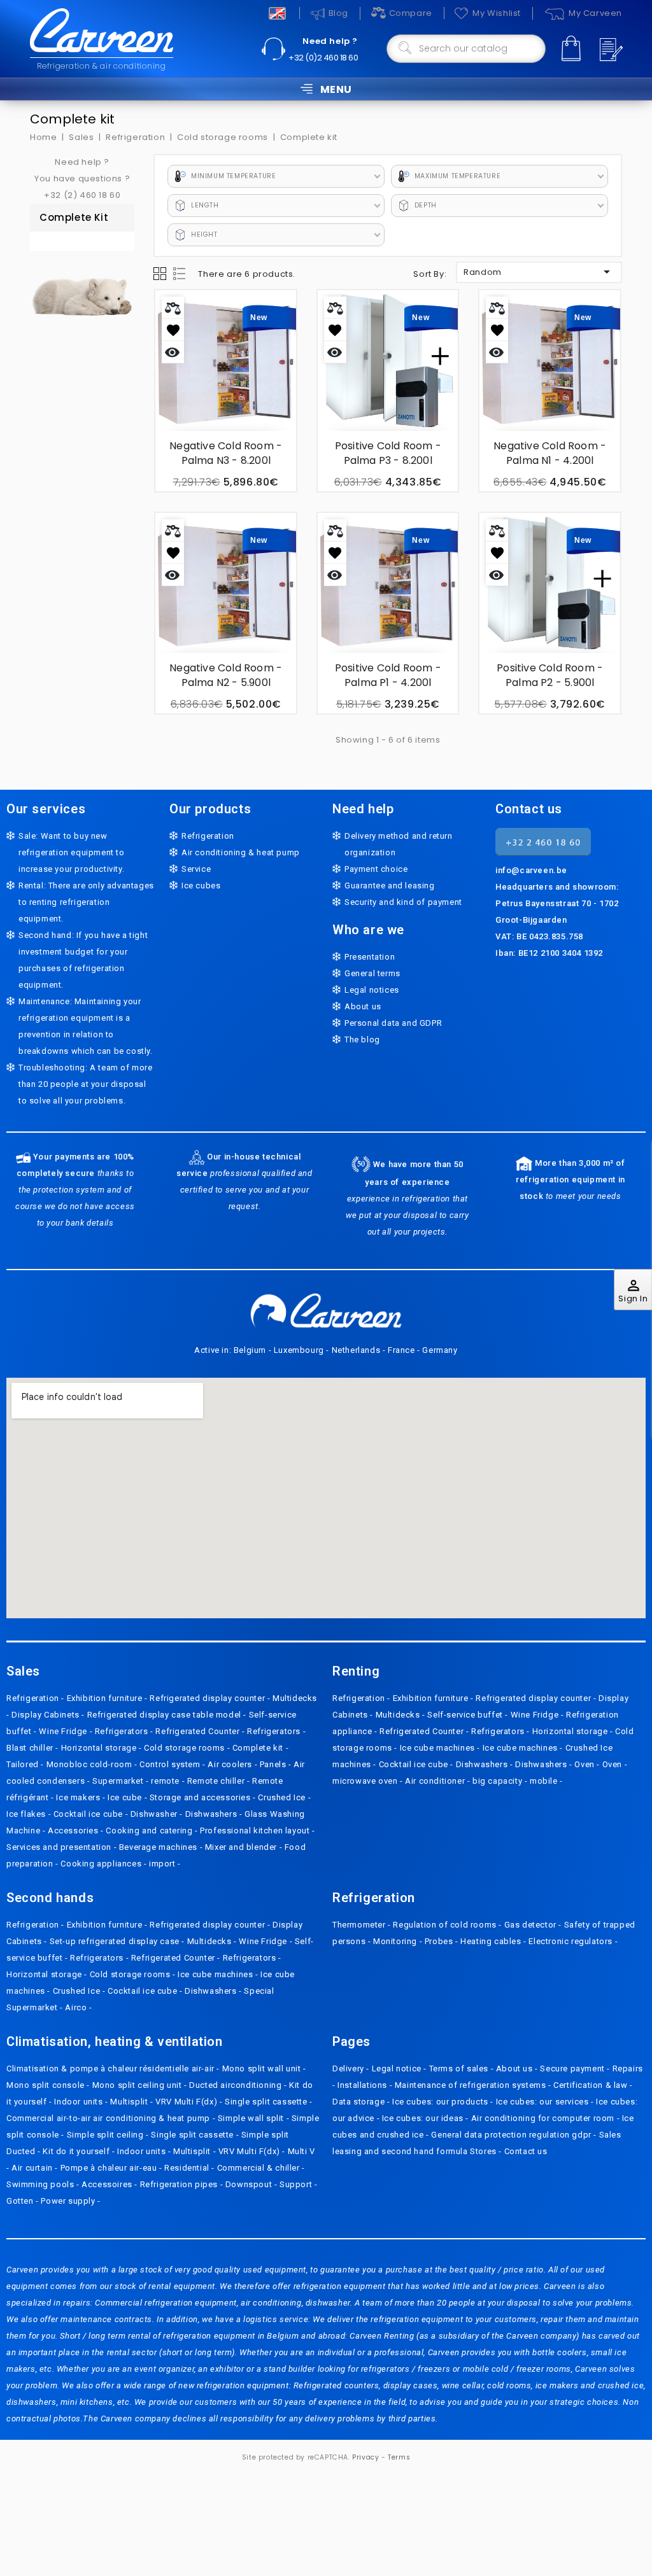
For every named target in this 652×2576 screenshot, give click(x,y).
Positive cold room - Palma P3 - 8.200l (388, 453)
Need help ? (330, 41)
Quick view (173, 352)
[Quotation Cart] (609, 50)
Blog (338, 13)
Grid (160, 274)
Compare (411, 13)
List (181, 274)
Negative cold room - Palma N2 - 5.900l (226, 675)
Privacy (365, 2457)
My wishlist (497, 13)
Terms (399, 2457)
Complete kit (74, 217)
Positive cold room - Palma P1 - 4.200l (388, 675)
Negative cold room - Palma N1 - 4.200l (550, 453)
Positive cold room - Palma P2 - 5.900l (550, 675)
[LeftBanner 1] (82, 291)
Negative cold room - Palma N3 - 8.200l (226, 453)
